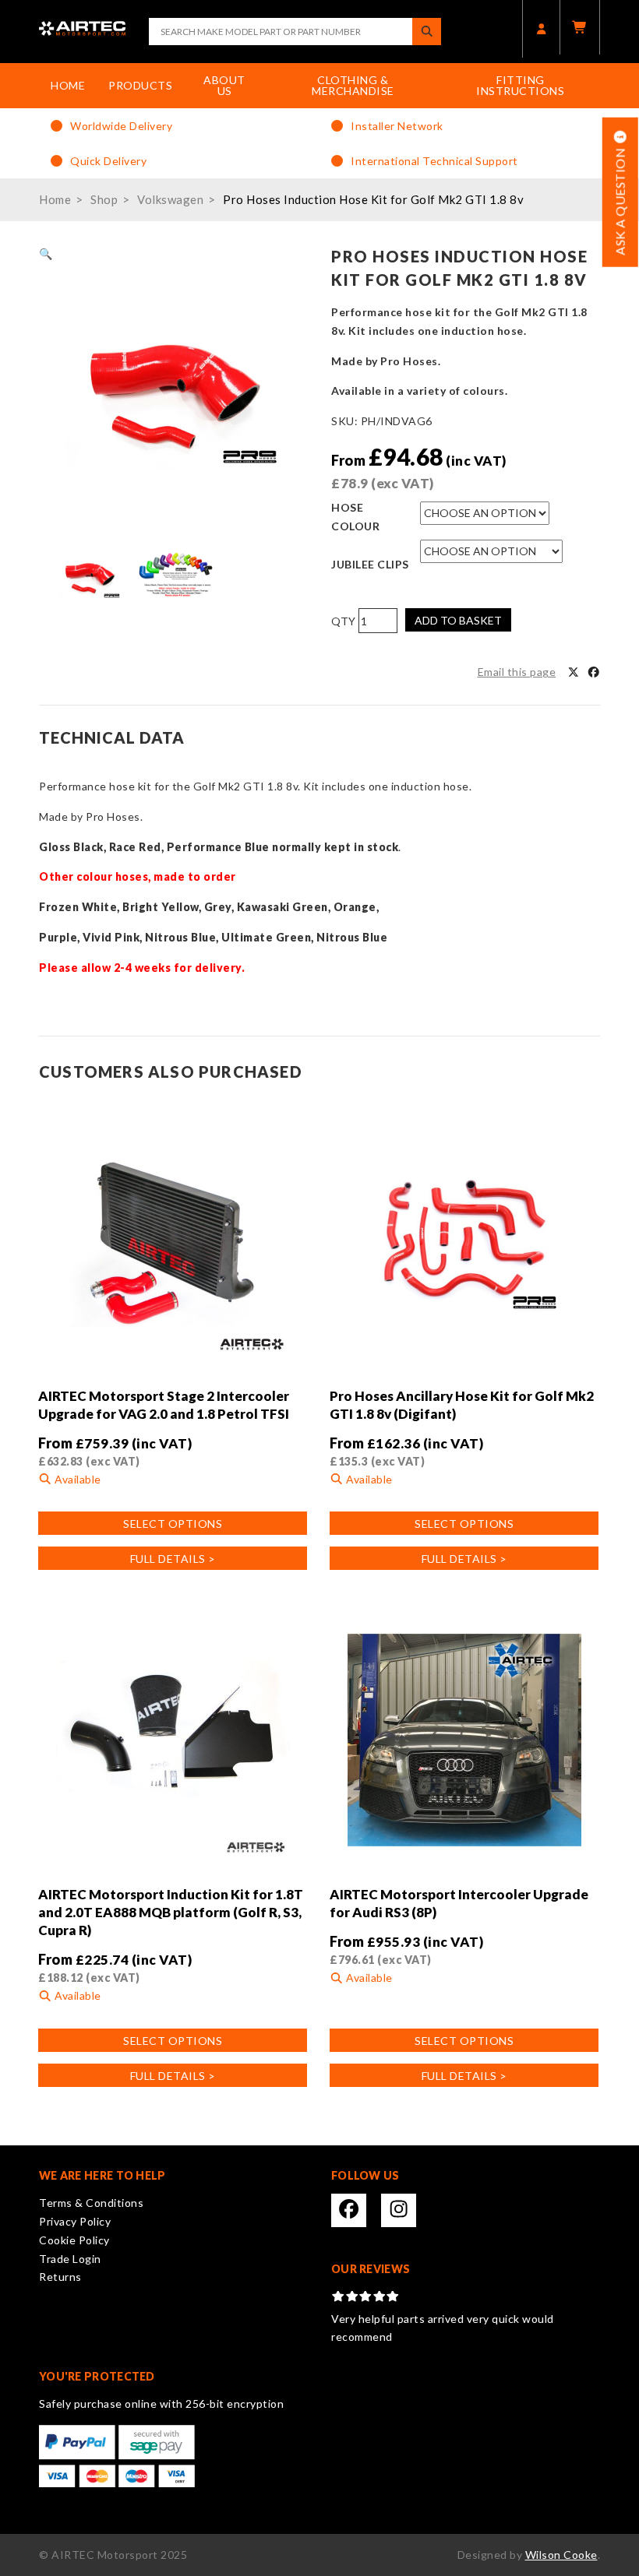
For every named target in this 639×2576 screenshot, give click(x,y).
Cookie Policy (74, 2240)
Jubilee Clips (370, 564)
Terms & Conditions (91, 2203)
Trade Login (70, 2259)
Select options (173, 1524)
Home (68, 85)
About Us (224, 85)
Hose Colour (355, 517)
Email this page (517, 672)
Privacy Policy (75, 2221)
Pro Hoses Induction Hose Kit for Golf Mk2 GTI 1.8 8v (373, 199)
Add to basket (458, 620)
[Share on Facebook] (594, 672)
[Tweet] (574, 672)
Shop (104, 199)
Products (140, 85)
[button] (46, 253)
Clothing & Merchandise (353, 85)
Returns (60, 2277)
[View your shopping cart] (580, 27)
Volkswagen (170, 199)
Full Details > (173, 1559)
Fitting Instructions (520, 85)
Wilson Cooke (561, 2555)
